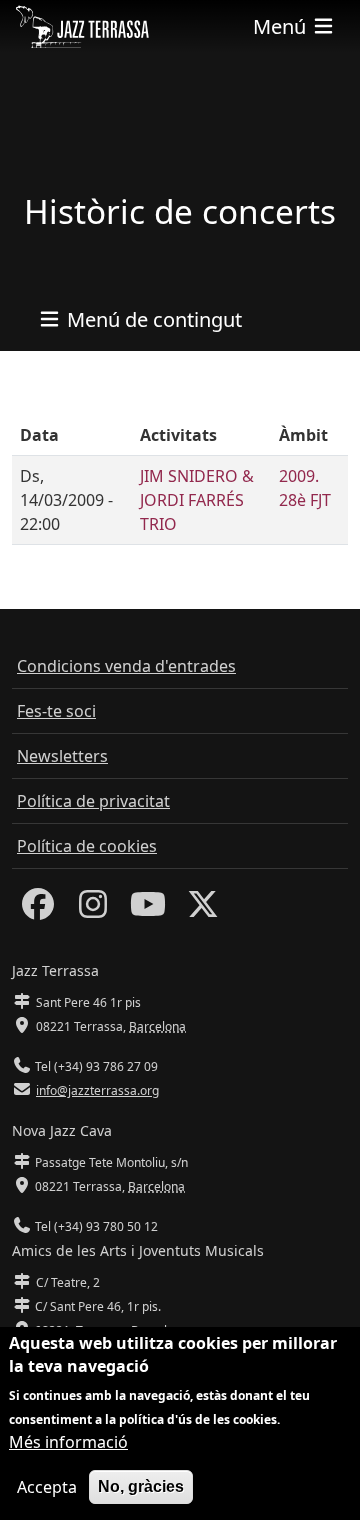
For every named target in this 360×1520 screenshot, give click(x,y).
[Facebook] (38, 910)
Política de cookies (87, 846)
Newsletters (62, 756)
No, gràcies (141, 1486)
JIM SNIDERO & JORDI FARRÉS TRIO (197, 500)
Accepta (47, 1487)
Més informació (68, 1442)
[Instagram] (93, 910)
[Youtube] (148, 910)
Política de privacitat (93, 801)
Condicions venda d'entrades (126, 666)
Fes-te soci (56, 711)
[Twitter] (203, 910)
